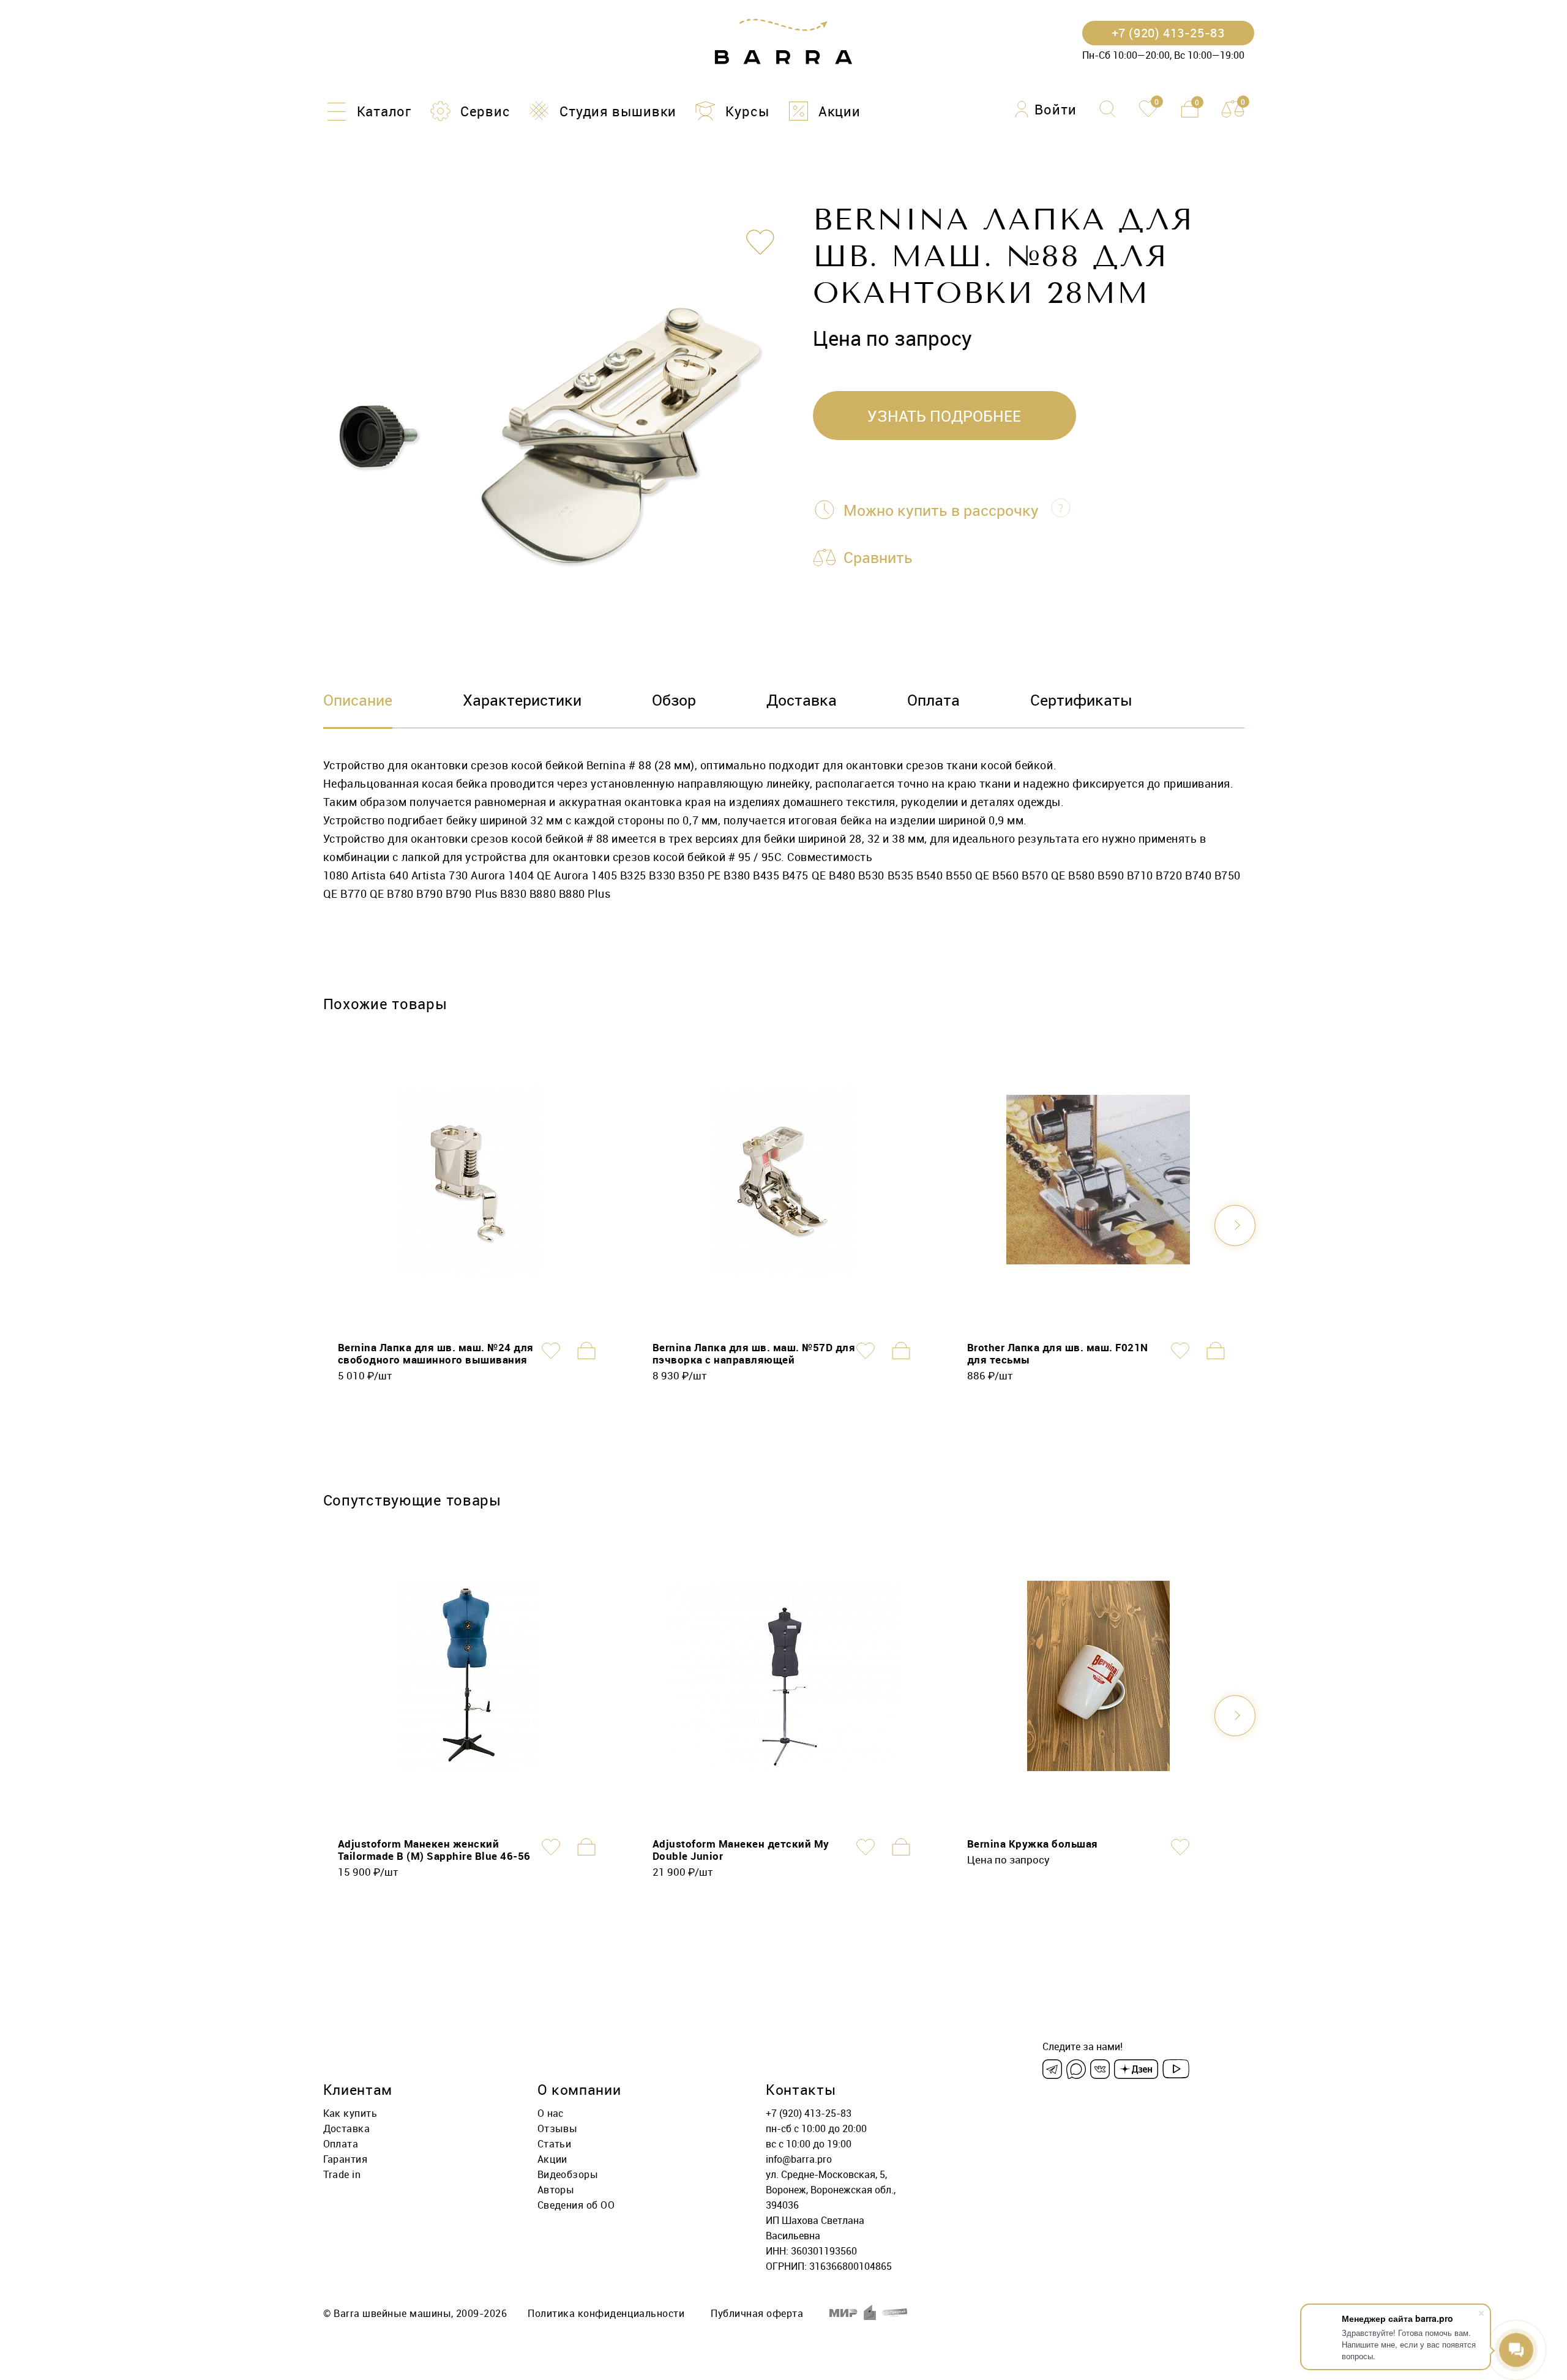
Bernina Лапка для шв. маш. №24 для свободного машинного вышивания (436, 1353)
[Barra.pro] (783, 42)
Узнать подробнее (944, 416)
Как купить (350, 2113)
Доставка (802, 700)
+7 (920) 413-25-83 (809, 2113)
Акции (552, 2159)
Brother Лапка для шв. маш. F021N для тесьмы (1058, 1353)
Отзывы (558, 2128)
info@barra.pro (799, 2159)
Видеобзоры (568, 2174)
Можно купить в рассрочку (941, 510)
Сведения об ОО (576, 2205)
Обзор (674, 700)
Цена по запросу (1008, 1860)
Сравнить (878, 557)
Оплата (933, 700)
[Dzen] (1136, 2069)
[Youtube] (1176, 2069)
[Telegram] (1052, 2069)
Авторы (556, 2190)
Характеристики (522, 700)
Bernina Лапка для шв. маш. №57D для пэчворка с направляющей (754, 1353)
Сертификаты (1081, 700)
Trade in (342, 2174)
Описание (358, 700)
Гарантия (346, 2159)
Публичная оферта (757, 2313)
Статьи (555, 2144)
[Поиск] (1108, 109)
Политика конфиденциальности (606, 2313)
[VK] (1100, 2069)
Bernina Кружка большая (1033, 1844)
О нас (551, 2113)
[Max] (1076, 2069)
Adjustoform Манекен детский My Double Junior (741, 1850)
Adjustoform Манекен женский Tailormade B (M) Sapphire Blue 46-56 (434, 1850)
